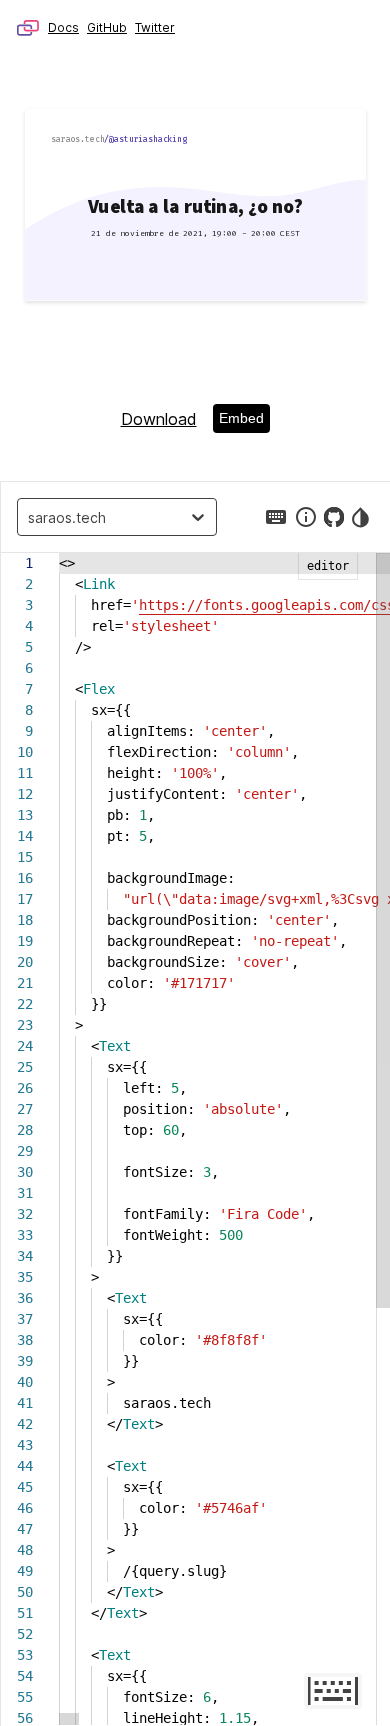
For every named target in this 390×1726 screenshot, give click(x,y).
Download (159, 419)
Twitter (155, 27)
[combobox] (33, 517)
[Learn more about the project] (306, 517)
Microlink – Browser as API (28, 28)
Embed (241, 418)
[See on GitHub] (334, 517)
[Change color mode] (362, 517)
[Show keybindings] (276, 517)
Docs (63, 27)
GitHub (107, 27)
